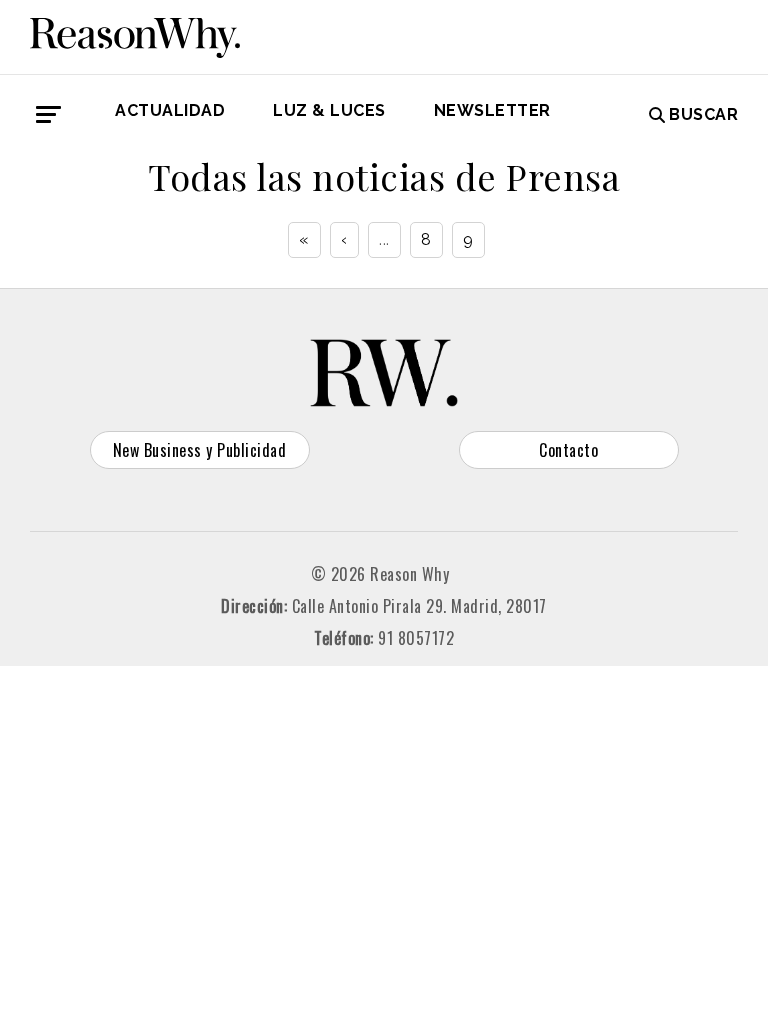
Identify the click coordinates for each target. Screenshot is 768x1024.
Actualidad (170, 110)
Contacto (568, 450)
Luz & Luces (329, 110)
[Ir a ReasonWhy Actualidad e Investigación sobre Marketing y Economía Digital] (135, 34)
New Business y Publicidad (200, 450)
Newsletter (492, 110)
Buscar (703, 114)
